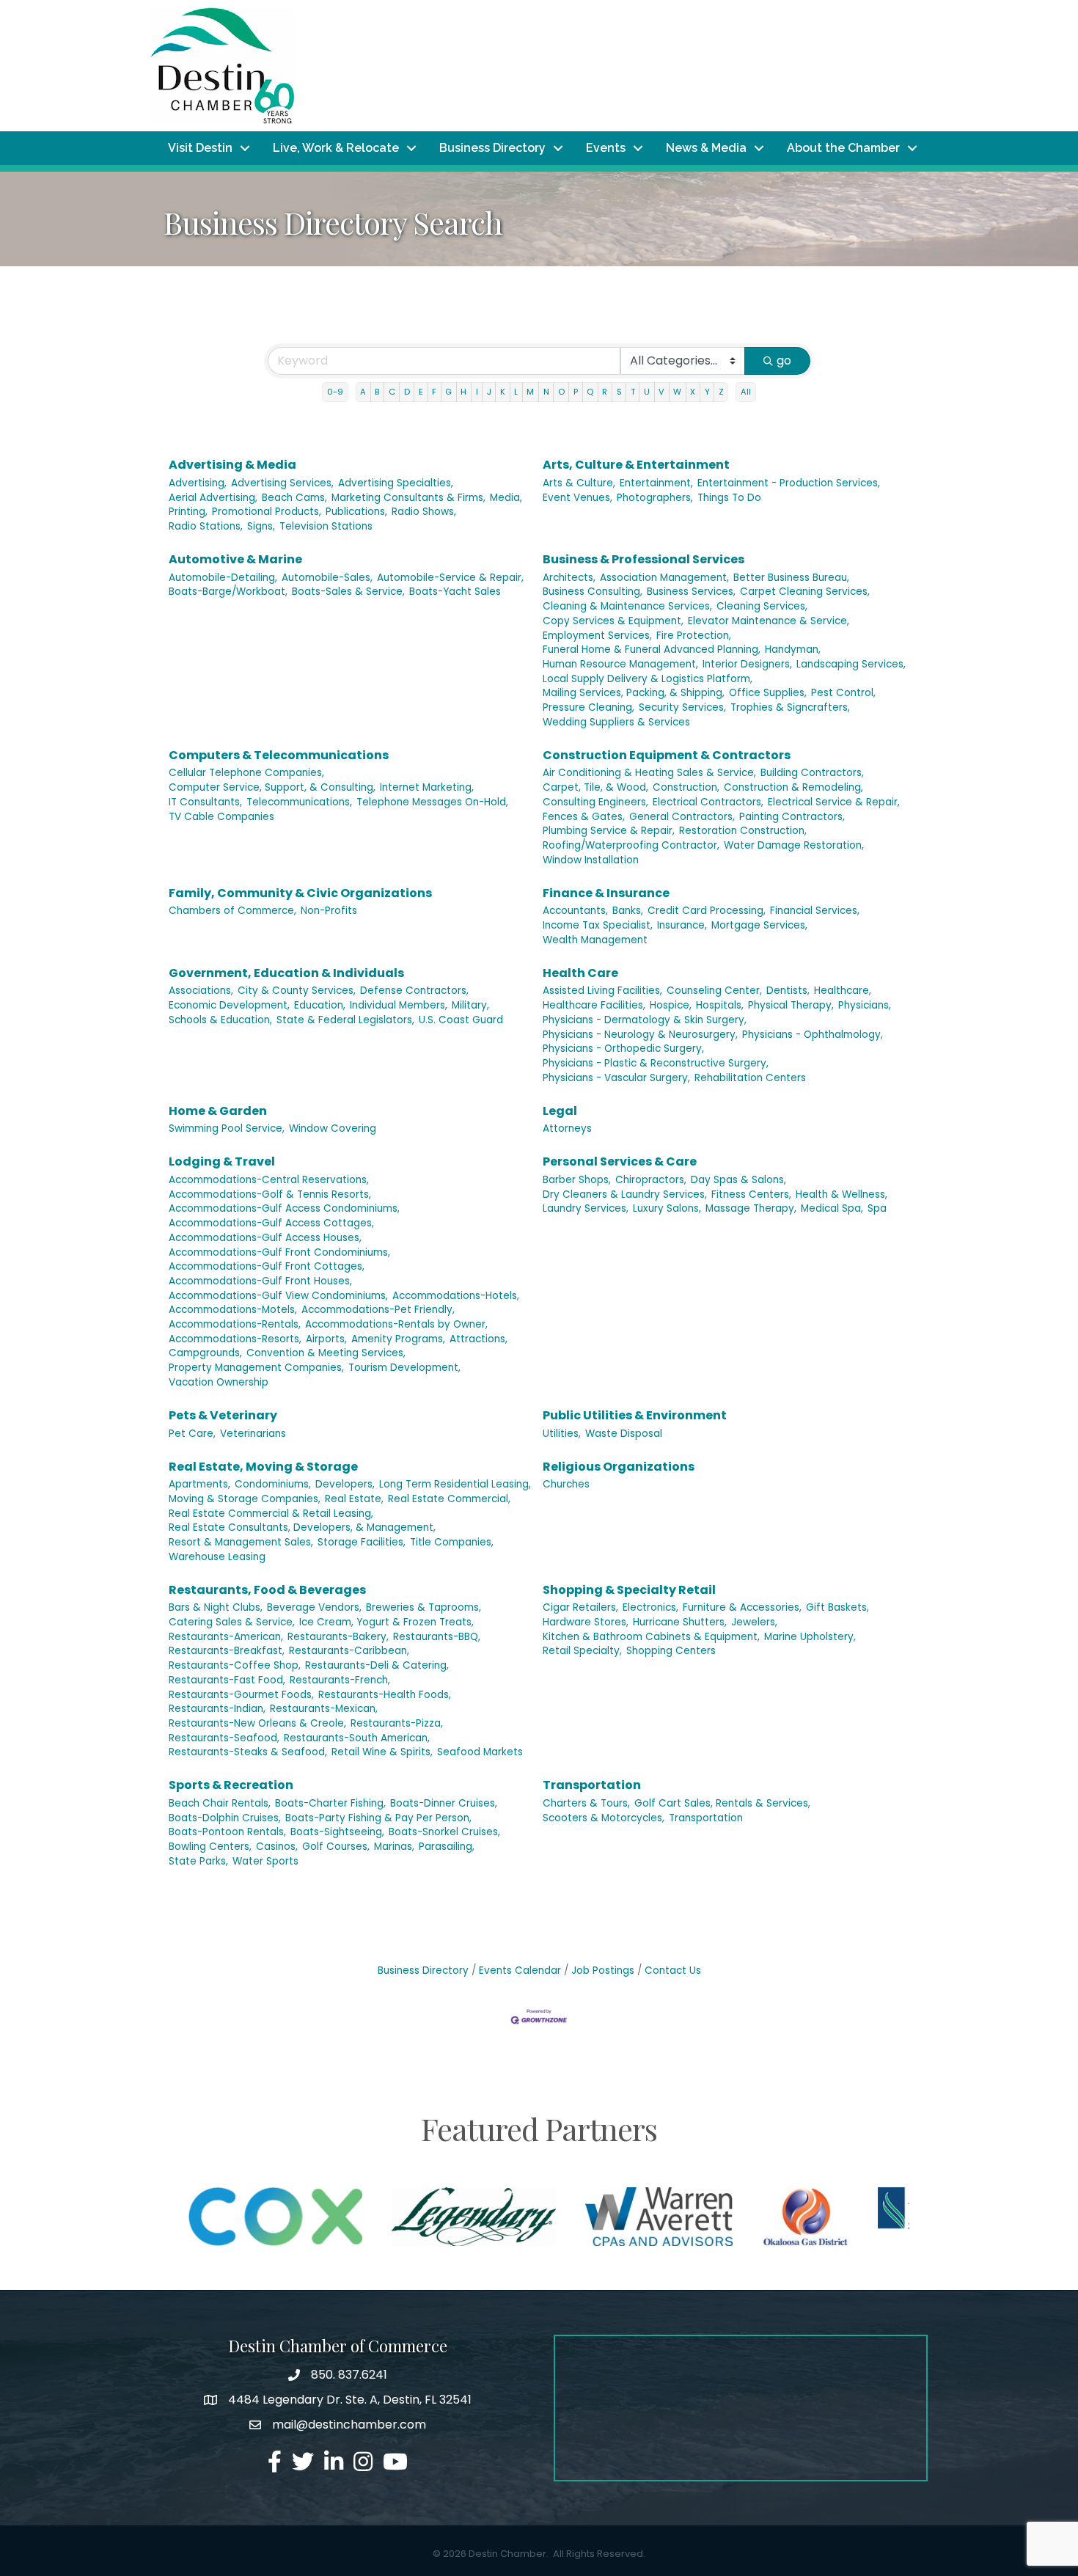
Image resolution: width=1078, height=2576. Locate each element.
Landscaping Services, (851, 664)
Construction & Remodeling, (793, 787)
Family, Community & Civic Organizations (300, 893)
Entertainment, (656, 483)
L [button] (516, 392)
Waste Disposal (624, 1434)
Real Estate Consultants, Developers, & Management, (302, 1527)
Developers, (345, 1484)
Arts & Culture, (579, 483)
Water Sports (265, 1861)
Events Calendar (520, 1971)
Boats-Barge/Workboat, (228, 592)
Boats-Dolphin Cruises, (225, 1818)
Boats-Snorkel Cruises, (444, 1832)
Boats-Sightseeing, (337, 1832)
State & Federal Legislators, (345, 1020)
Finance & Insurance (606, 893)
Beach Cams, (294, 498)
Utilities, (562, 1434)
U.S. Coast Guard (461, 1020)
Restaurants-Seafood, (224, 1738)
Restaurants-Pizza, (397, 1723)
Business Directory (492, 148)
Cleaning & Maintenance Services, (627, 606)
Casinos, (277, 1847)
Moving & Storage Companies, (245, 1499)
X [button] (693, 392)
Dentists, (788, 991)
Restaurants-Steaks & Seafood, (248, 1752)
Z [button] (721, 392)
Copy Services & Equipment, (613, 621)
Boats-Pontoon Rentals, (227, 1832)
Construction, (686, 787)
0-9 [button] (335, 392)
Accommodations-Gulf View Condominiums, (278, 1296)
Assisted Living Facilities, (602, 991)
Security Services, (682, 707)
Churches (566, 1484)
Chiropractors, (651, 1180)
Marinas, (394, 1847)
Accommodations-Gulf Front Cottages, (267, 1266)
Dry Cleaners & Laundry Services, (625, 1194)
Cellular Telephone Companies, (246, 773)
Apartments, (199, 1484)
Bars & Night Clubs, (216, 1607)
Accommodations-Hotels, (456, 1296)
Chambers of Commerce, (232, 911)
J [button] (489, 392)
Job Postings (603, 1971)
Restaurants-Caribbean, (349, 1651)
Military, (470, 1005)
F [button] (434, 392)
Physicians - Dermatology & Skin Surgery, (645, 1020)
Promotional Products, (267, 512)
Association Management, (664, 578)
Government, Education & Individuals (286, 973)
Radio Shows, (424, 512)
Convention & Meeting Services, (326, 1353)
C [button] (392, 392)
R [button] (605, 392)
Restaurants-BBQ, (437, 1637)
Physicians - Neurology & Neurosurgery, (640, 1035)
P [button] (576, 392)
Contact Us (673, 1971)
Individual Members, (399, 1005)
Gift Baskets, (837, 1607)
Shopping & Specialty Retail (629, 1590)
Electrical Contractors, (708, 802)
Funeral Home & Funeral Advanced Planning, (652, 650)
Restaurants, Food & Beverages (267, 1590)
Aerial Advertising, (213, 498)
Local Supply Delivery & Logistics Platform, (648, 679)
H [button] (463, 392)
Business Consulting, (593, 592)
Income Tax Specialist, (598, 925)
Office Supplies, (768, 693)
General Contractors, (682, 817)
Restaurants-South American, (357, 1738)
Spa (877, 1208)
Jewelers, (754, 1622)
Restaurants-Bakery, (338, 1637)
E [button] (421, 392)
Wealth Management (595, 940)
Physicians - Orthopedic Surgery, (623, 1049)
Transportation (592, 1785)
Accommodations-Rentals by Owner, (396, 1324)
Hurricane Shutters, (680, 1622)
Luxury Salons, (667, 1208)
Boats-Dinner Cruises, (444, 1803)
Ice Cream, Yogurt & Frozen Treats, (386, 1622)
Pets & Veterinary (223, 1415)
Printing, (188, 512)
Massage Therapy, (751, 1208)
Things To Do (729, 498)
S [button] (619, 392)
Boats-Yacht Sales (455, 592)
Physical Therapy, (791, 1005)
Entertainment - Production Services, (789, 483)
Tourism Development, (404, 1368)
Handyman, (793, 650)
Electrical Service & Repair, (834, 802)
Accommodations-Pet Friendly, (378, 1310)
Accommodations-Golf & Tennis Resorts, (270, 1194)
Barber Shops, (577, 1180)
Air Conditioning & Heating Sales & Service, (649, 773)
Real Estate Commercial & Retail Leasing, (271, 1514)
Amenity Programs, (398, 1339)
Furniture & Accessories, (742, 1607)
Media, (506, 498)
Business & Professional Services (643, 559)
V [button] (661, 392)
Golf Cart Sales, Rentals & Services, (722, 1803)
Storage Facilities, (362, 1542)
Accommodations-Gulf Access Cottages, (271, 1223)
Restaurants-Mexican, (324, 1709)
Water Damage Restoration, (794, 845)
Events (606, 148)
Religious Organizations (619, 1467)
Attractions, (478, 1339)
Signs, (261, 526)
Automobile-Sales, (327, 578)
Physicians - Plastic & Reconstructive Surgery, (656, 1063)
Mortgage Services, (759, 925)
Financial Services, (815, 911)
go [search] (784, 361)
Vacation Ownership (219, 1382)
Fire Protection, (694, 636)
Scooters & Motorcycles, (604, 1818)
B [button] (377, 392)
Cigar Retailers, (580, 1607)
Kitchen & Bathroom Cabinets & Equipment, (651, 1637)
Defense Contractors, (414, 991)
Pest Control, (843, 693)
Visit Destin (200, 148)
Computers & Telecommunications (279, 755)
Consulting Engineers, (595, 802)
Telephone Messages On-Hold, (432, 802)
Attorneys (567, 1128)
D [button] (407, 392)
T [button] (633, 392)
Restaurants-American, (226, 1637)
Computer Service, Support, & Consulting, (272, 787)
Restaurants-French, (340, 1680)
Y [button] (707, 392)
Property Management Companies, (256, 1368)
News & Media (706, 148)
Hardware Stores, (586, 1622)
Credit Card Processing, (707, 911)
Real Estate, (354, 1499)
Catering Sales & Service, (232, 1622)
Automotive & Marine (235, 559)
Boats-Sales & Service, (348, 592)
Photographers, (655, 498)
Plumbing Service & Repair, (609, 831)
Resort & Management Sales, (241, 1542)
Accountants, (575, 911)
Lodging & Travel (222, 1161)
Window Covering (333, 1128)
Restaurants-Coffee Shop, (235, 1665)
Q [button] (590, 392)
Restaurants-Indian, (217, 1709)
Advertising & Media (232, 465)
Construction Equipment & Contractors (667, 755)
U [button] (647, 392)
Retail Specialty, (582, 1651)
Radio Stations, (206, 526)
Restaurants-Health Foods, (385, 1695)
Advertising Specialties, (396, 483)
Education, (320, 1005)
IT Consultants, (205, 802)
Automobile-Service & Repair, (450, 578)
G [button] (448, 392)
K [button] (503, 392)
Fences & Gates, (584, 817)
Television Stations (326, 526)
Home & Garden (218, 1111)
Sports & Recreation (231, 1785)
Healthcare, (843, 991)
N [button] (546, 392)
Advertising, (198, 483)
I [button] (477, 392)
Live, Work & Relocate (336, 148)
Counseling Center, (714, 991)
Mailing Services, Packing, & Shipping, (634, 693)
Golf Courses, (336, 1847)
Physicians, (865, 1005)
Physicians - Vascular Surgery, (616, 1078)
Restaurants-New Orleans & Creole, (257, 1723)
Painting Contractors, (792, 817)
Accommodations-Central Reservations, (269, 1180)
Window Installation (591, 860)
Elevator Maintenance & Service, (769, 621)
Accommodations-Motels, (233, 1310)
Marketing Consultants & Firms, (408, 498)
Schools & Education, (220, 1020)
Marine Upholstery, (810, 1637)
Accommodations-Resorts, (235, 1339)
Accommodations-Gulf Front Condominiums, (279, 1252)
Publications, (356, 512)
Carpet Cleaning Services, (805, 592)
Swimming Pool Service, (227, 1128)
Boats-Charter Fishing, (330, 1803)
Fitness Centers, (751, 1194)
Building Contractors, (812, 773)
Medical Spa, (832, 1208)
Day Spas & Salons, (738, 1180)
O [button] (561, 392)
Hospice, (671, 1005)
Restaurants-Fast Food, (227, 1680)
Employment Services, (597, 636)
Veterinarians (253, 1434)
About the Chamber (843, 148)
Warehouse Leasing (217, 1557)
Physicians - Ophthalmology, (813, 1035)
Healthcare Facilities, (594, 1005)
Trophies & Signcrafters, (790, 707)
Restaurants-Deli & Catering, (377, 1665)
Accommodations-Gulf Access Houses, (265, 1238)
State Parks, (198, 1861)
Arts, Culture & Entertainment (636, 465)
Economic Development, (229, 1005)
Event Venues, (577, 498)
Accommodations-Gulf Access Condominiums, (284, 1208)
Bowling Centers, (210, 1847)
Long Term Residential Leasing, (455, 1484)
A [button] (363, 392)
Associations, (201, 991)
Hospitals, (720, 1005)
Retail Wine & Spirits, (382, 1752)
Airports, (326, 1339)
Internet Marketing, (427, 787)
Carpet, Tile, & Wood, (595, 787)
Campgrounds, (205, 1353)
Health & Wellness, (841, 1194)
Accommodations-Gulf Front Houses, (260, 1281)
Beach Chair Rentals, (220, 1803)
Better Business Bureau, (791, 578)
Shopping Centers (671, 1651)
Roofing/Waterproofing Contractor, (631, 845)
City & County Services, (297, 991)
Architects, (569, 578)
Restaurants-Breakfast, (227, 1651)
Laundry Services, (586, 1208)
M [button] (530, 392)
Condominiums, (273, 1484)
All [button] (746, 392)
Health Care (580, 973)
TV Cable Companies (221, 817)
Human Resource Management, (620, 664)
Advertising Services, (282, 483)
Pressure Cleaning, (588, 707)
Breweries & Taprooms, (423, 1607)
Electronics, (650, 1607)
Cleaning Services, (762, 606)
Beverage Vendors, (314, 1607)
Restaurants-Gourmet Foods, (241, 1695)
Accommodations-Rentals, (235, 1324)
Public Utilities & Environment (635, 1415)
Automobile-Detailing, (223, 578)
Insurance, (682, 925)
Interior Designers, (747, 664)
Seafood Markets (480, 1752)
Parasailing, (447, 1847)
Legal (560, 1111)
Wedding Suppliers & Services (616, 722)
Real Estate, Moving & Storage (263, 1467)
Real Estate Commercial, (449, 1499)
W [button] (677, 392)
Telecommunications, (299, 802)
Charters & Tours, (586, 1803)
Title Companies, (452, 1542)
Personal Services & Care (620, 1161)
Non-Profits (329, 911)
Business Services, (691, 592)
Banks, (628, 911)
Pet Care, (192, 1434)
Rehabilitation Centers (750, 1078)
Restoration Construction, (743, 831)
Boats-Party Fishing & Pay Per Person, (378, 1818)
